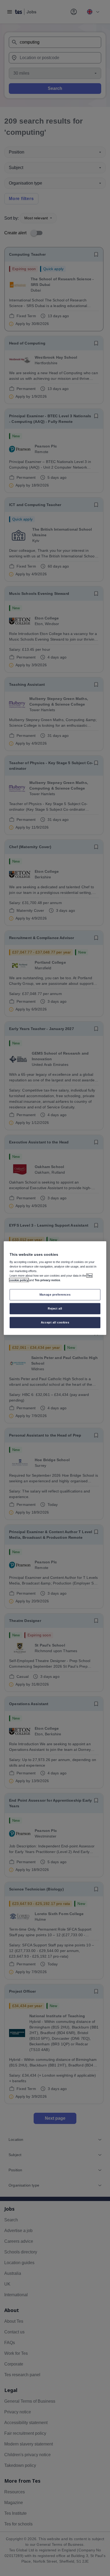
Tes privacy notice (47, 1280)
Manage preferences (55, 1295)
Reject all (55, 1308)
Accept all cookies (55, 1322)
